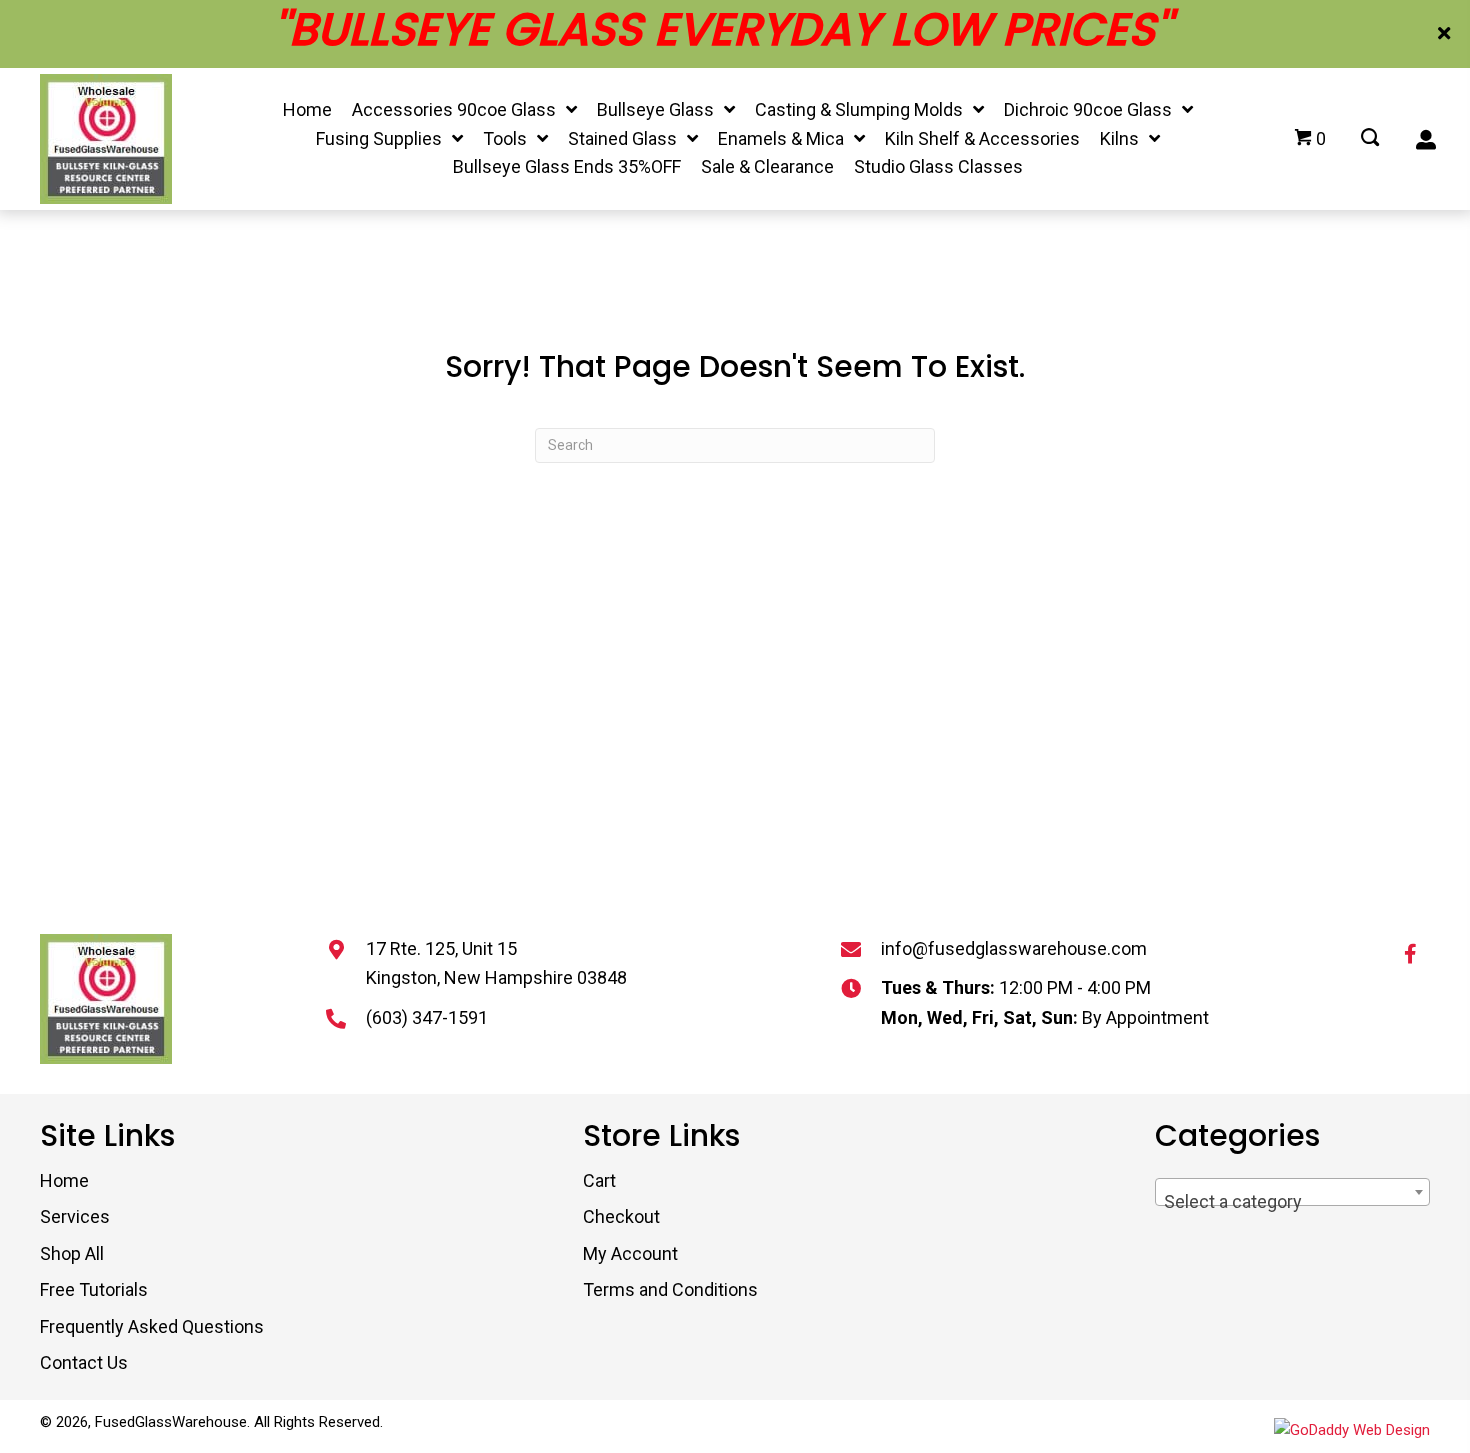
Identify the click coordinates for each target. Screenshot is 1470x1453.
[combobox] (1292, 1192)
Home (64, 1180)
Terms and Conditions (670, 1289)
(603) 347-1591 (427, 1017)
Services (75, 1216)
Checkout (621, 1216)
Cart (599, 1180)
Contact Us (84, 1362)
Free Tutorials (94, 1289)
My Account (630, 1253)
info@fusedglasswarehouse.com (1014, 948)
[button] (1446, 34)
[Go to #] (1370, 139)
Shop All (72, 1253)
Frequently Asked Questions (152, 1326)
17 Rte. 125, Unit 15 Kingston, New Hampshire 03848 (496, 963)
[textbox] (1292, 1202)
